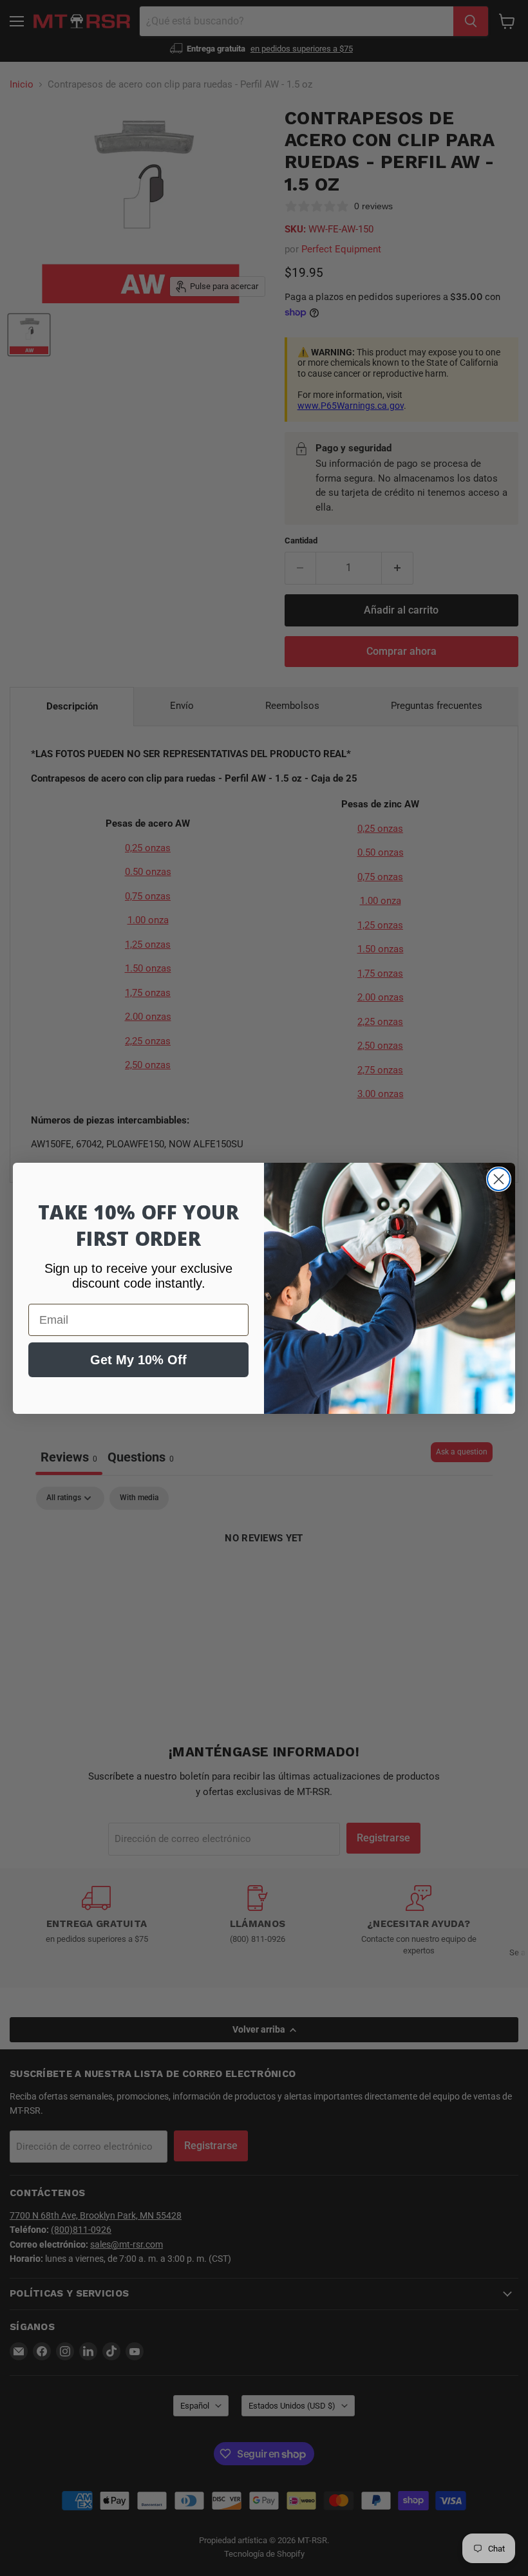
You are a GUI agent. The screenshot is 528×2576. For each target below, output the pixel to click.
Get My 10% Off (138, 1360)
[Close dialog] (499, 1179)
